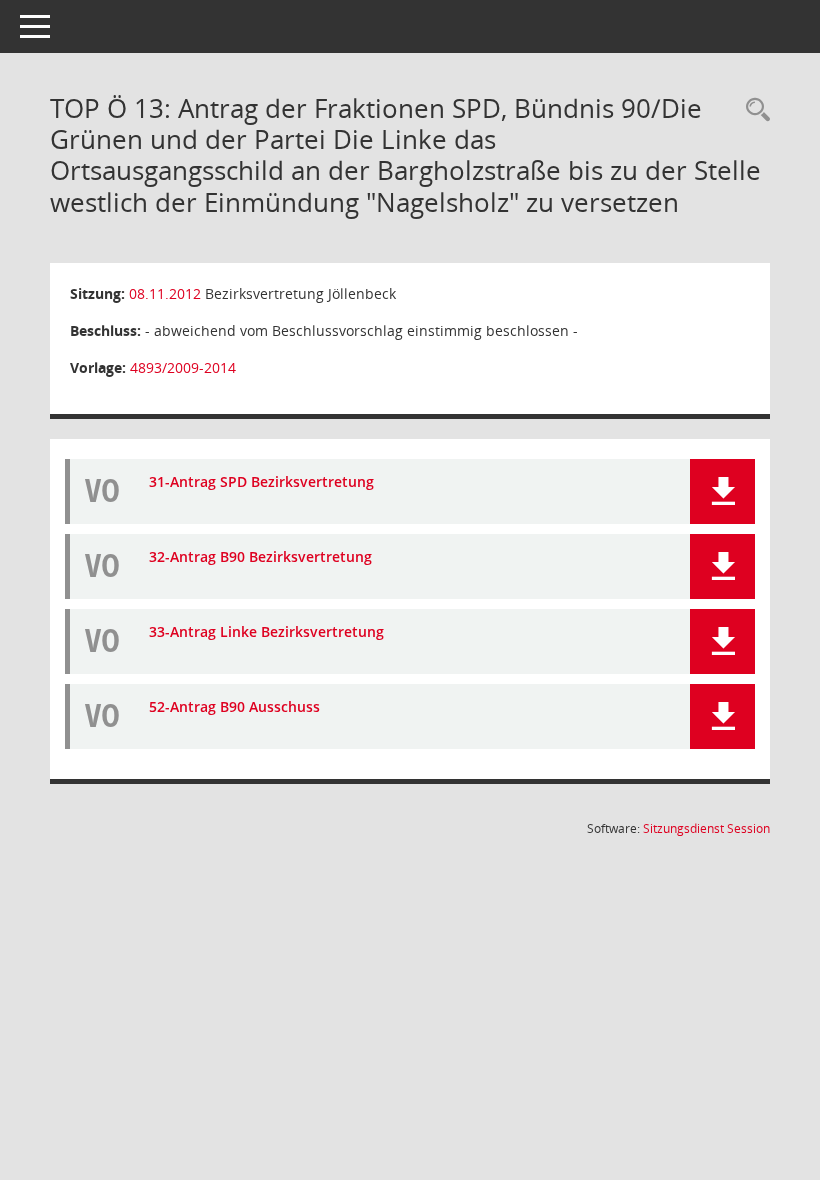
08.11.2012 (165, 293)
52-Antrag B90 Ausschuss (234, 706)
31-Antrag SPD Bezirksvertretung (261, 481)
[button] (722, 491)
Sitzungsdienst (706, 828)
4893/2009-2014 (183, 367)
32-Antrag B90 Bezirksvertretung (260, 556)
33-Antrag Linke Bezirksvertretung (266, 631)
